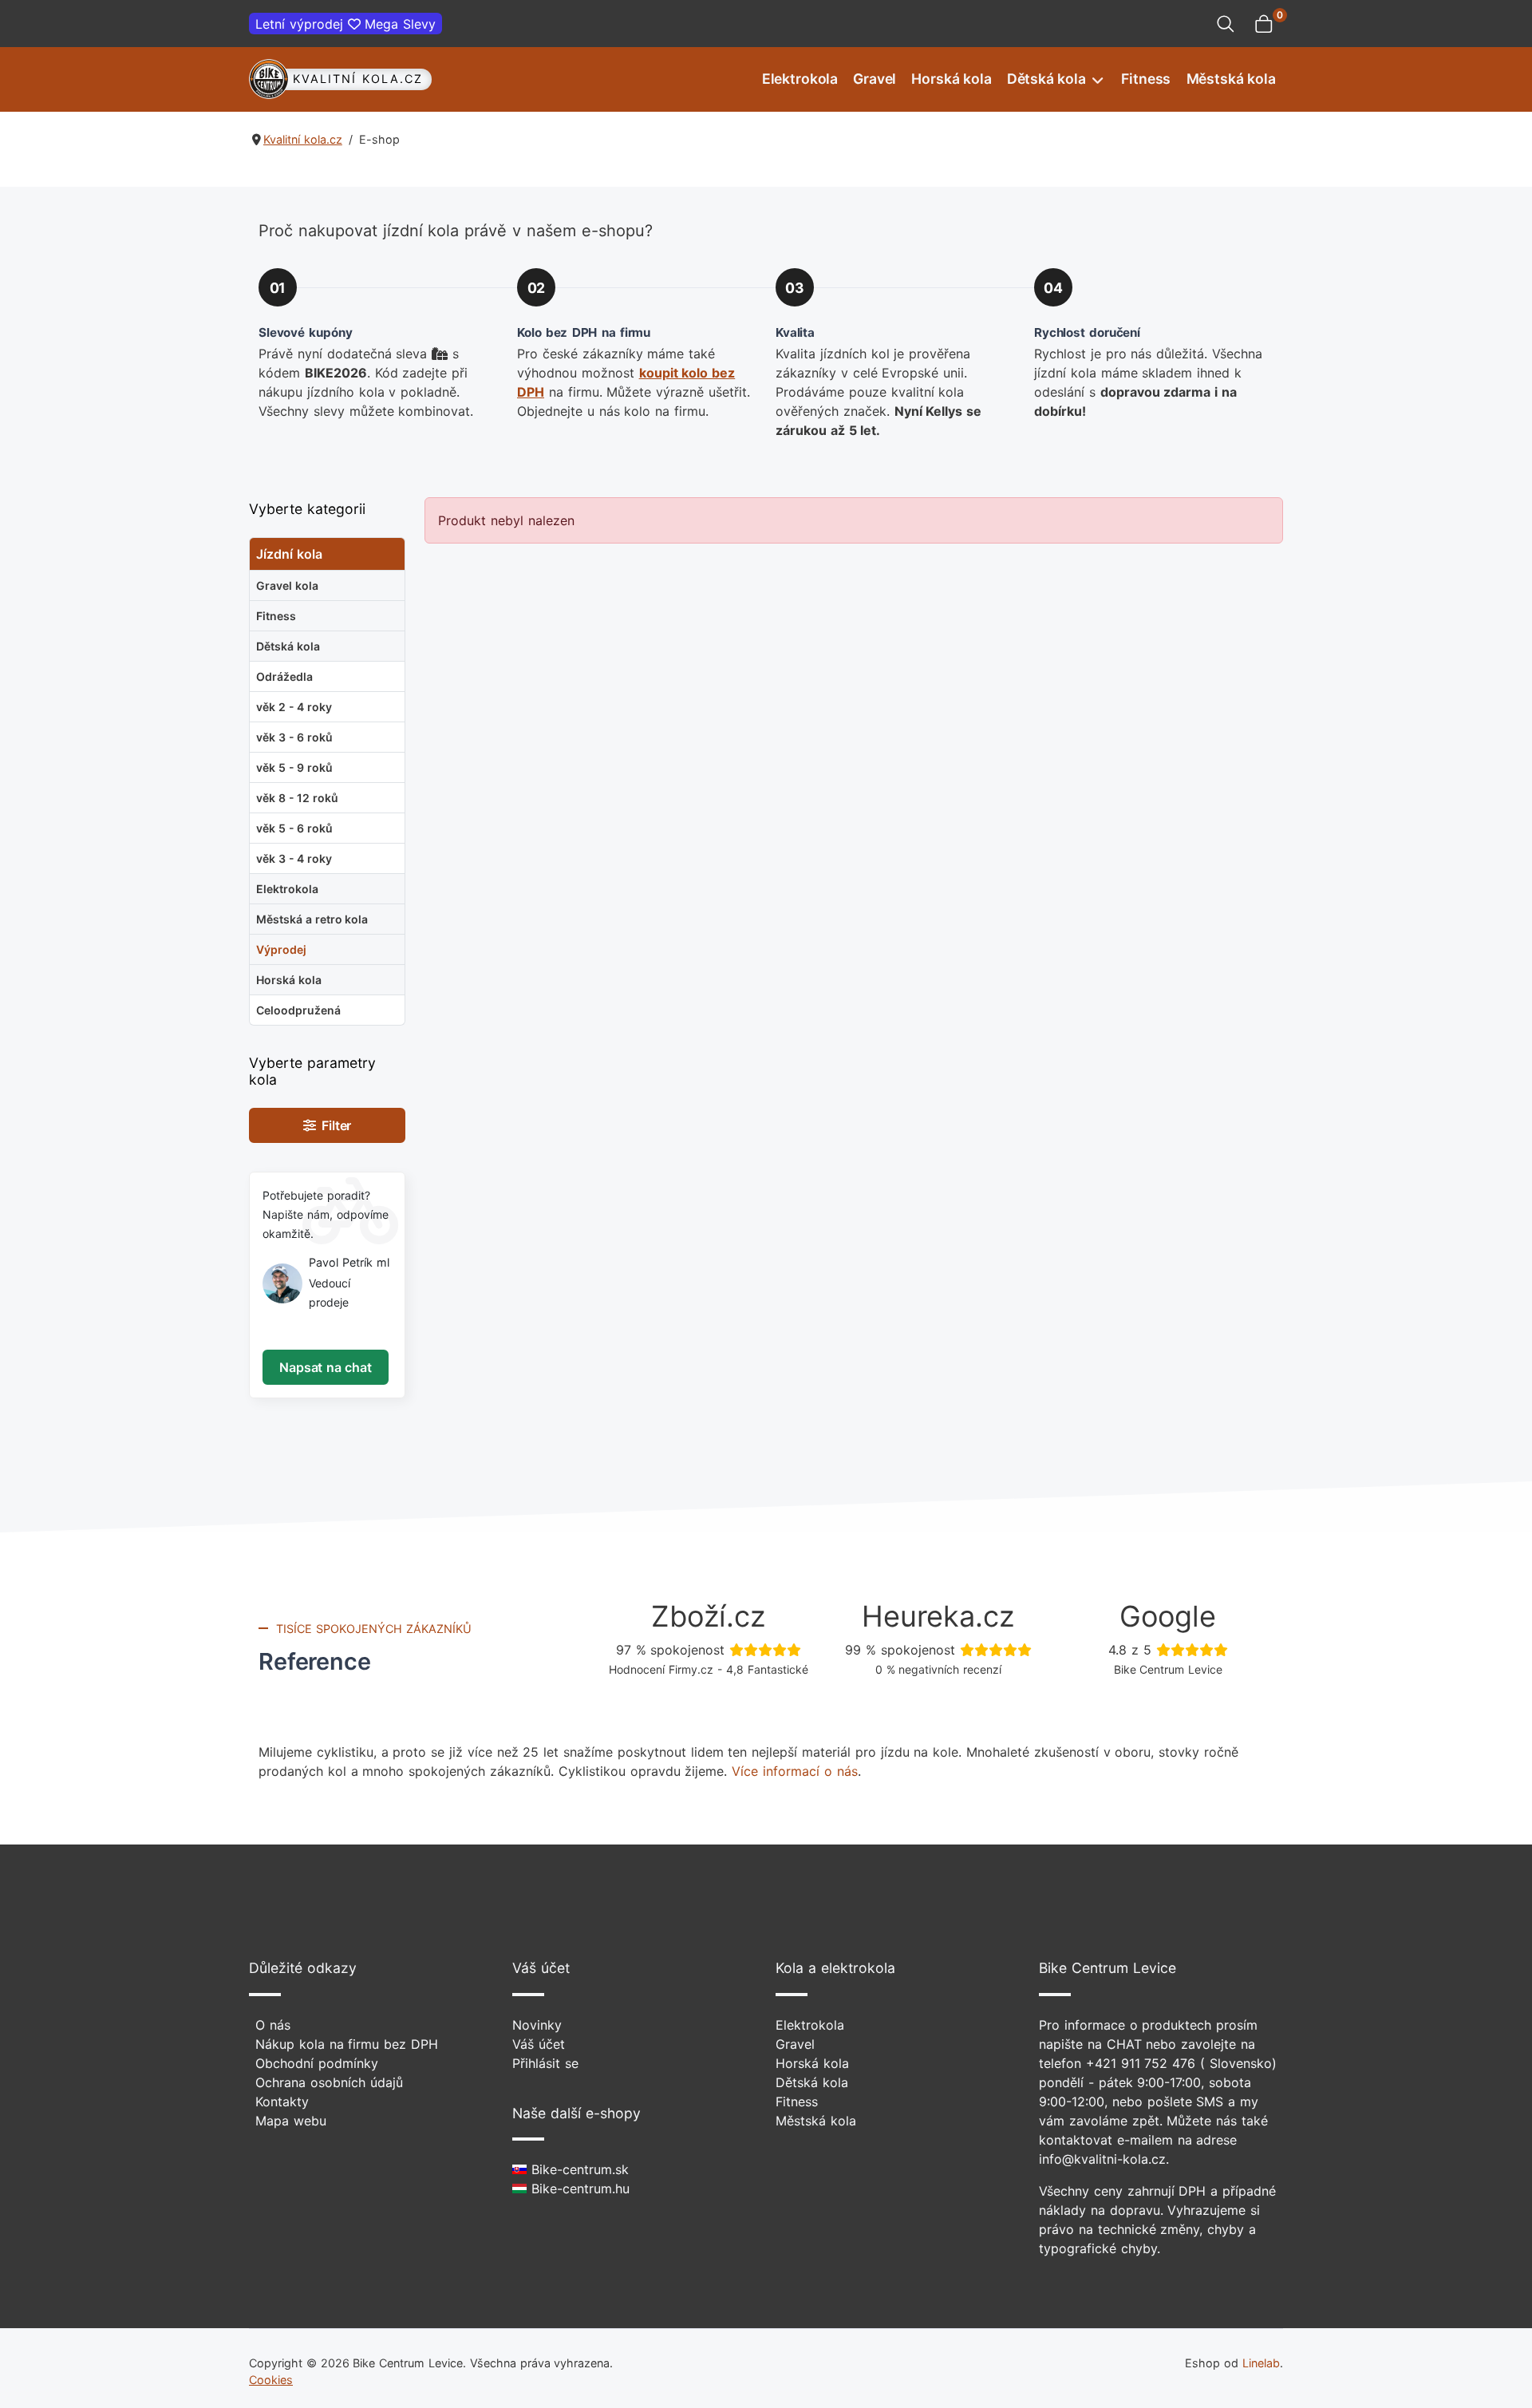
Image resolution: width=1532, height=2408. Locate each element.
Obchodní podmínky (317, 2063)
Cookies (271, 2380)
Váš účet (539, 2044)
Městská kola (1231, 79)
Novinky (537, 2025)
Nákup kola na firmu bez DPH (347, 2044)
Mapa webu (291, 2121)
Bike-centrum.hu (578, 2189)
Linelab (1261, 2363)
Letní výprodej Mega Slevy (345, 24)
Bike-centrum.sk (578, 2169)
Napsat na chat (325, 1367)
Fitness (1146, 79)
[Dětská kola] (1096, 79)
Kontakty (282, 2102)
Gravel (875, 79)
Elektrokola (800, 79)
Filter (334, 1125)
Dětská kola (1046, 79)
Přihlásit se (545, 2063)
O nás (273, 2025)
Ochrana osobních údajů (329, 2082)
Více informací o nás (794, 1771)
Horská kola (951, 79)
